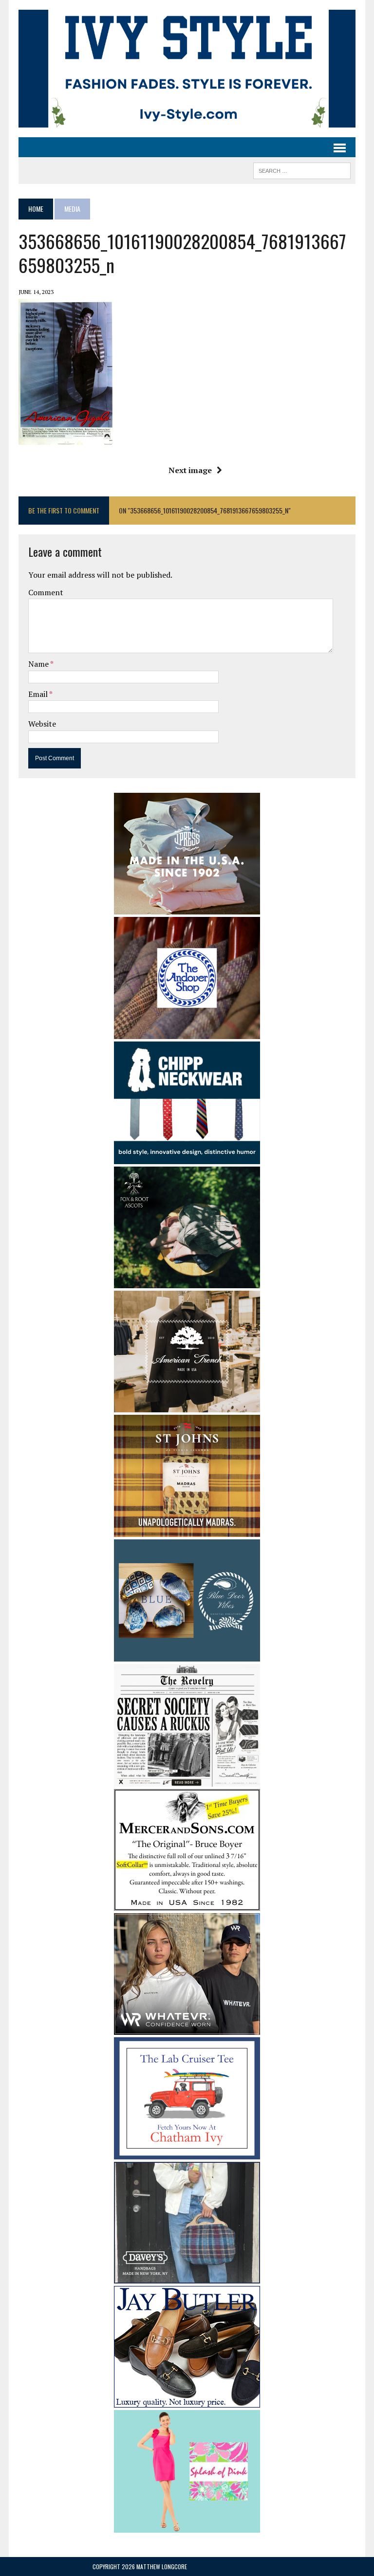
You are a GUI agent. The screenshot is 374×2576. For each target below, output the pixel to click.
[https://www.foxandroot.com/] (187, 1281)
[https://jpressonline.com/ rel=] (187, 908)
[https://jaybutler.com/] (187, 2401)
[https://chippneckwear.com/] (187, 1157)
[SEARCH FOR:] (302, 169)
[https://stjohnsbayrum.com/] (187, 1530)
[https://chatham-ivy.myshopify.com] (187, 2153)
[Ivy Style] (187, 69)
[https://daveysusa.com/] (187, 2277)
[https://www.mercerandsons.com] (187, 1904)
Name (39, 664)
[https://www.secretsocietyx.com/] (187, 1780)
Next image (190, 470)
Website (42, 724)
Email (39, 694)
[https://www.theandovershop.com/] (187, 1033)
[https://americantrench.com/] (187, 1406)
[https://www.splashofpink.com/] (187, 2526)
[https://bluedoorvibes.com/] (187, 1655)
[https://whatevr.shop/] (187, 2028)
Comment (46, 592)
